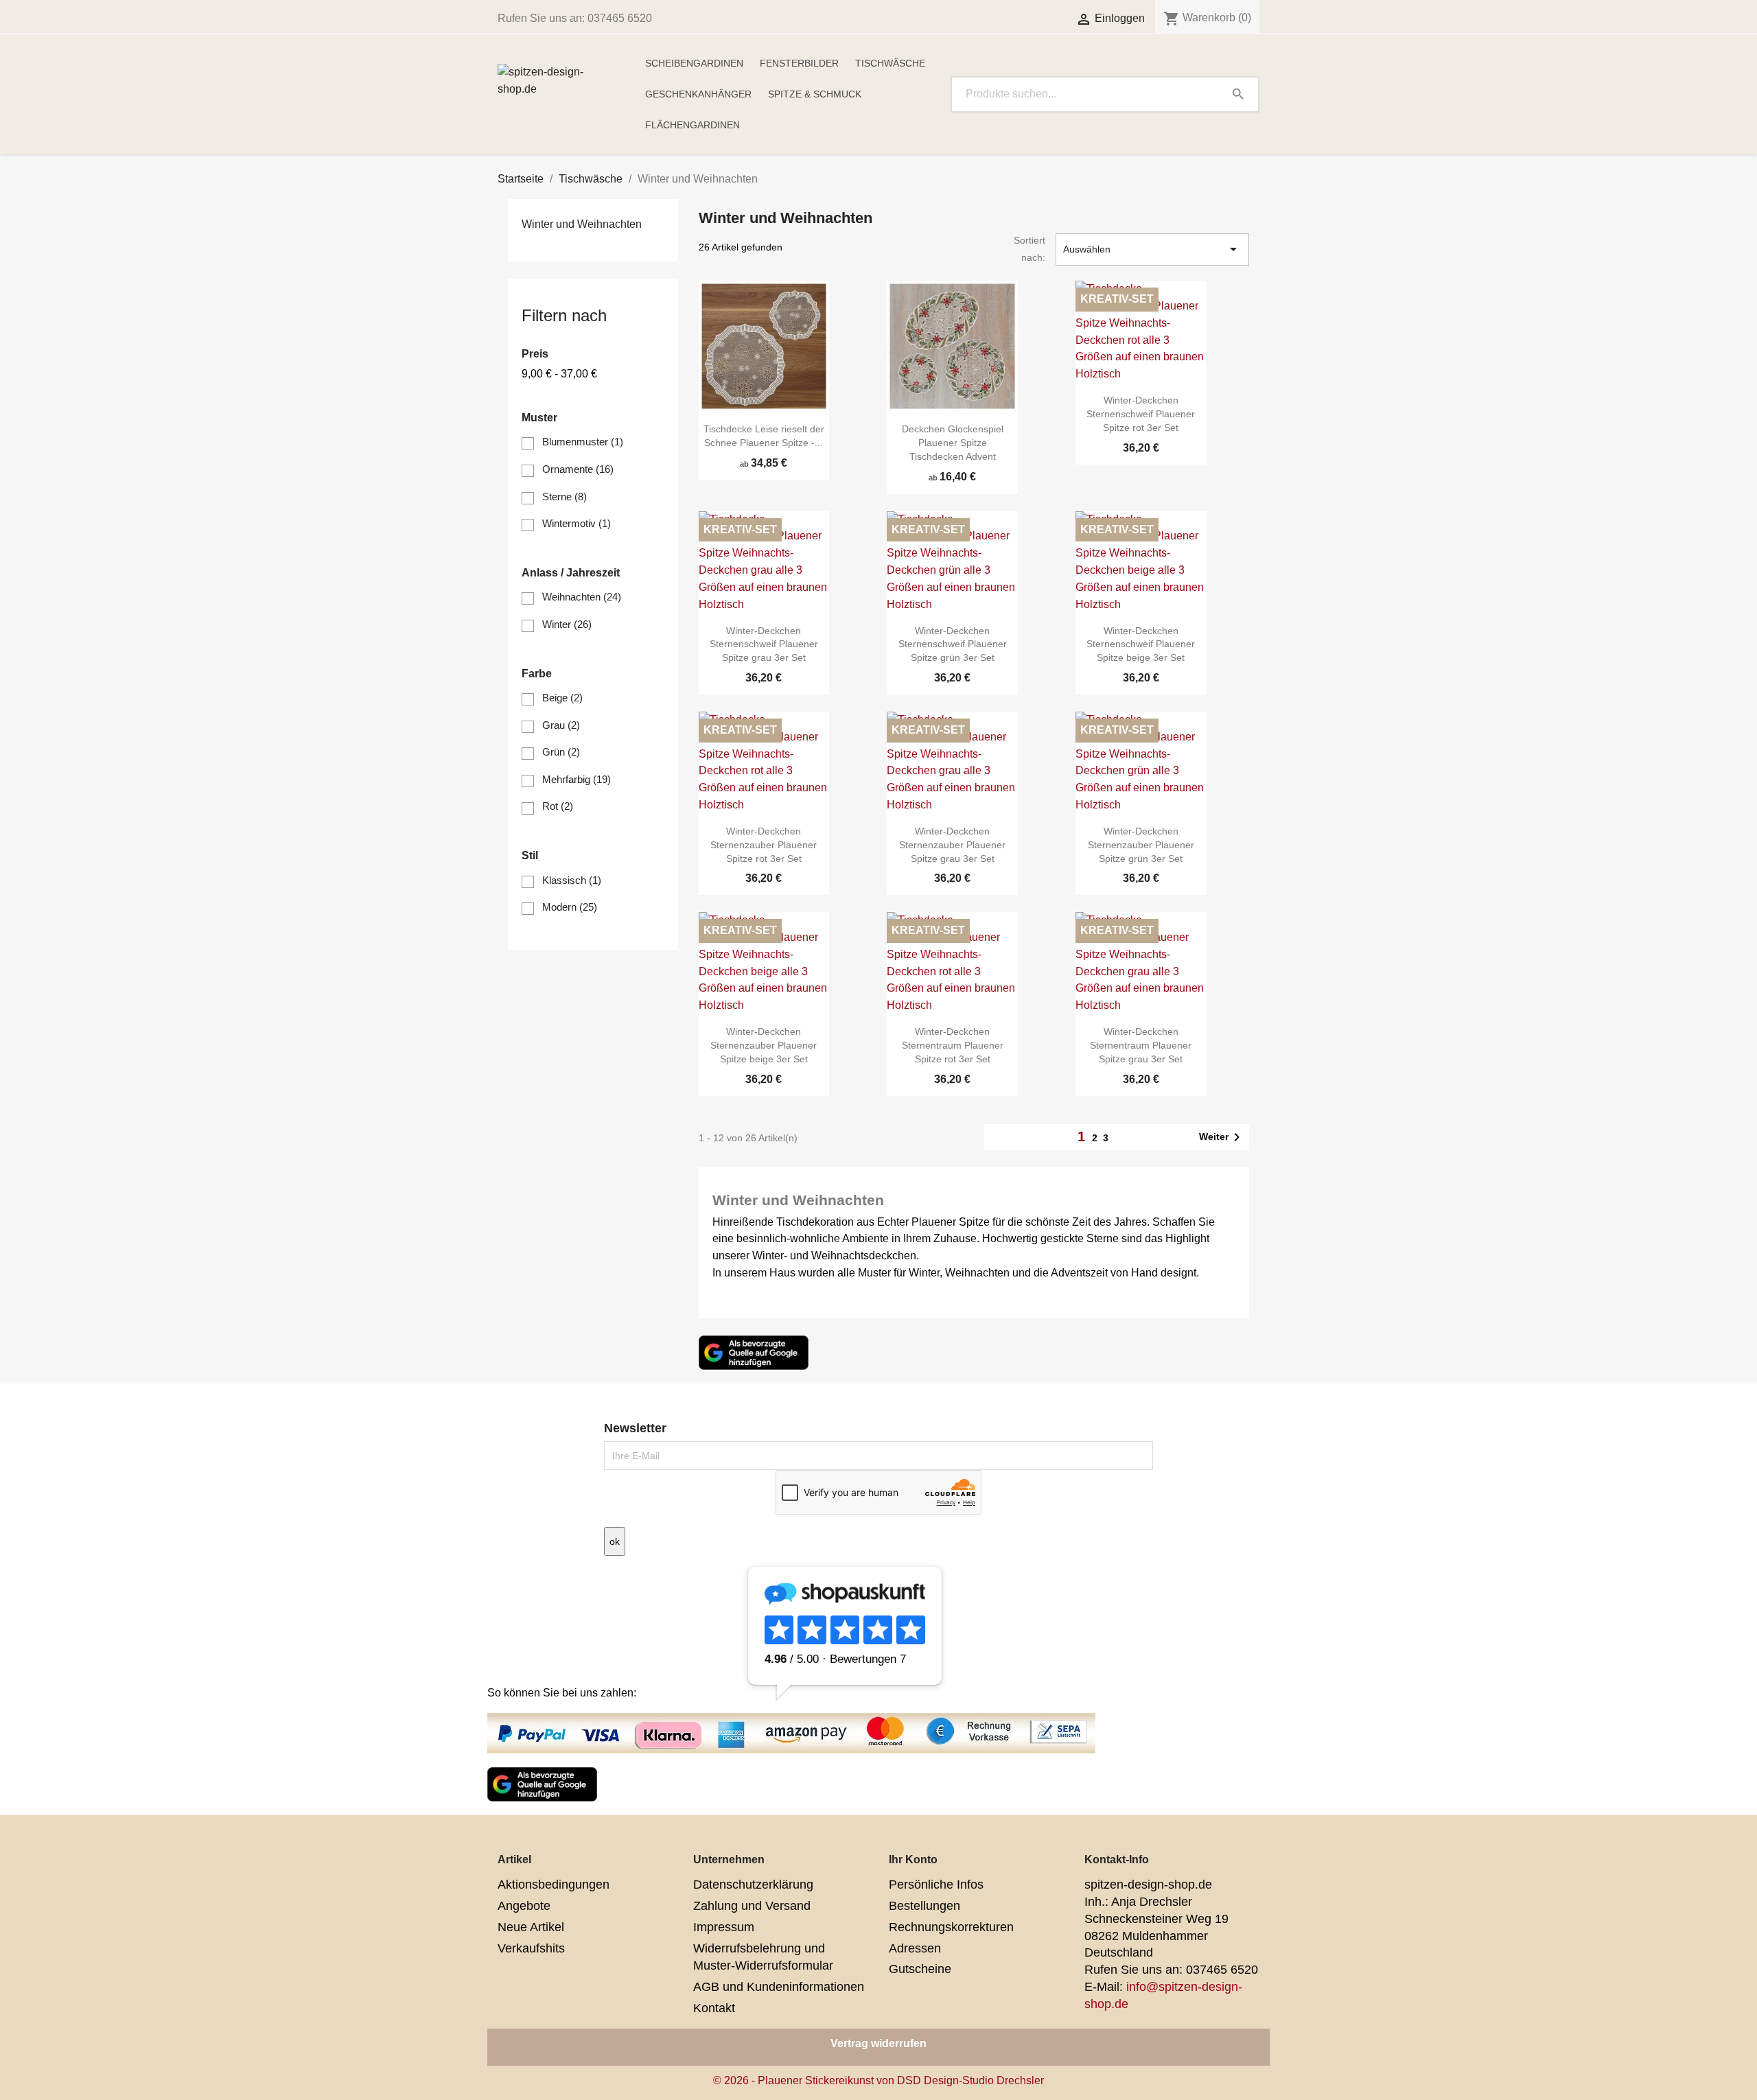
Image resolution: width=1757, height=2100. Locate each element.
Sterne (565, 497)
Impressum (724, 1927)
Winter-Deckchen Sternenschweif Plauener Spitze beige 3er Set (1141, 644)
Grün (561, 752)
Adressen (915, 1948)
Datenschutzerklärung (753, 1885)
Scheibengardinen (694, 63)
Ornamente (578, 469)
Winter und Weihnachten (582, 224)
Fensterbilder (799, 63)
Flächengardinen (693, 125)
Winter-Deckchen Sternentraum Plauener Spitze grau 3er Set (1141, 1045)
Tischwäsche (890, 63)
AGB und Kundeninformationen (779, 1987)
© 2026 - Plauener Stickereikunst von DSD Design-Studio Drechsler (878, 2080)
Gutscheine (920, 1969)
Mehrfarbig (577, 779)
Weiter (1222, 1137)
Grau (561, 725)
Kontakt (714, 2008)
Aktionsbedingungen (554, 1885)
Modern (570, 907)
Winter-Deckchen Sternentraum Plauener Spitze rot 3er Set (953, 1045)
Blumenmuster (583, 442)
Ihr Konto (913, 1859)
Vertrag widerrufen (878, 2043)
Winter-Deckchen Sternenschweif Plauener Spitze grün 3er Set (953, 644)
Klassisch (572, 880)
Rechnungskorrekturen (951, 1927)
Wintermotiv (577, 523)
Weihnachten (582, 597)
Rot (558, 806)
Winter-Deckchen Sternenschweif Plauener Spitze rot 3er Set (1141, 414)
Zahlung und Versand (752, 1906)
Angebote (524, 1906)
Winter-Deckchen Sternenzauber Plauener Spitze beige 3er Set (764, 1045)
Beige (562, 698)
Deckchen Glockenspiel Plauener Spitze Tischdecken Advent (953, 443)
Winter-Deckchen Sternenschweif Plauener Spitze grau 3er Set (764, 644)
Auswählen (1152, 249)
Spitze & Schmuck (815, 94)
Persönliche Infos (936, 1885)
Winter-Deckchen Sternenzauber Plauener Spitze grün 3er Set (1141, 845)
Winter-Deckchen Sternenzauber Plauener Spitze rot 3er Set (764, 845)
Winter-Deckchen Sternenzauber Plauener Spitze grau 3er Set (952, 845)
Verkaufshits (531, 1948)
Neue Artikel (531, 1927)
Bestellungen (924, 1906)
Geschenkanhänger (698, 94)
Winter (567, 624)
